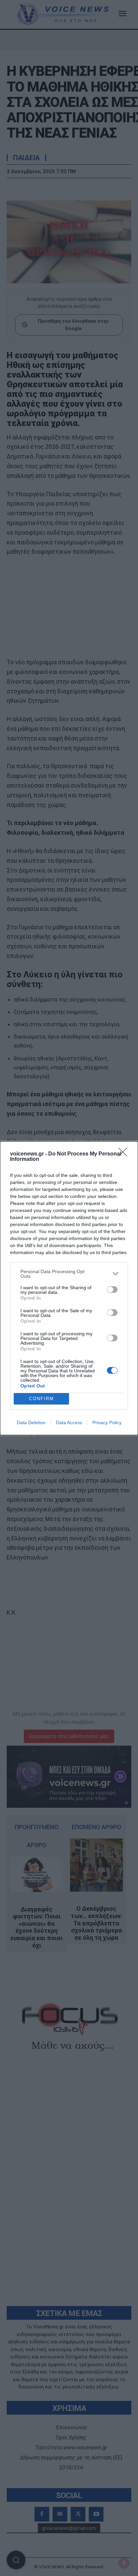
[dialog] (69, 1288)
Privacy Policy (107, 1422)
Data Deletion (31, 1422)
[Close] (125, 1154)
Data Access (69, 1422)
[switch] (112, 1290)
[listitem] (69, 1274)
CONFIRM (42, 1399)
